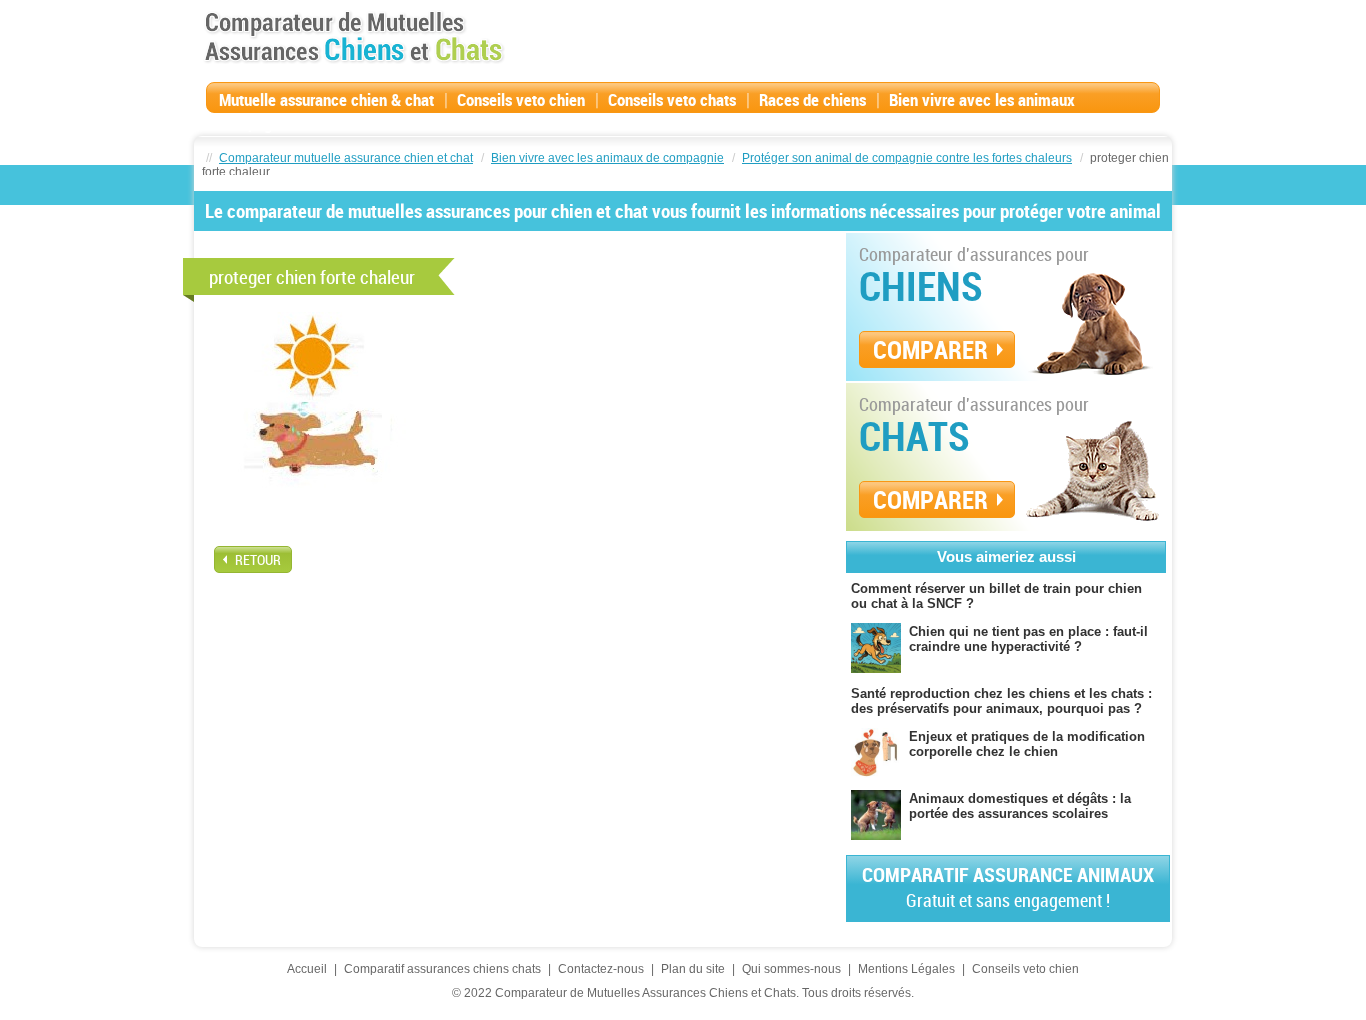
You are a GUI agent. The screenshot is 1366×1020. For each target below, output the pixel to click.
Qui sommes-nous (791, 969)
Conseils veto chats (672, 99)
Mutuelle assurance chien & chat (326, 99)
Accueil (307, 969)
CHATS (914, 436)
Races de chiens (812, 99)
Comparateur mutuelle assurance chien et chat (346, 158)
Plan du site (693, 969)
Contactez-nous (601, 969)
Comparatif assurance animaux (1008, 886)
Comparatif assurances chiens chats (442, 969)
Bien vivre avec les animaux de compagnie (607, 158)
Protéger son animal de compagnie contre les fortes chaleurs (907, 158)
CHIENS (921, 286)
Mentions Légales (906, 969)
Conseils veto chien (521, 99)
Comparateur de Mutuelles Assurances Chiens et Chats (354, 37)
